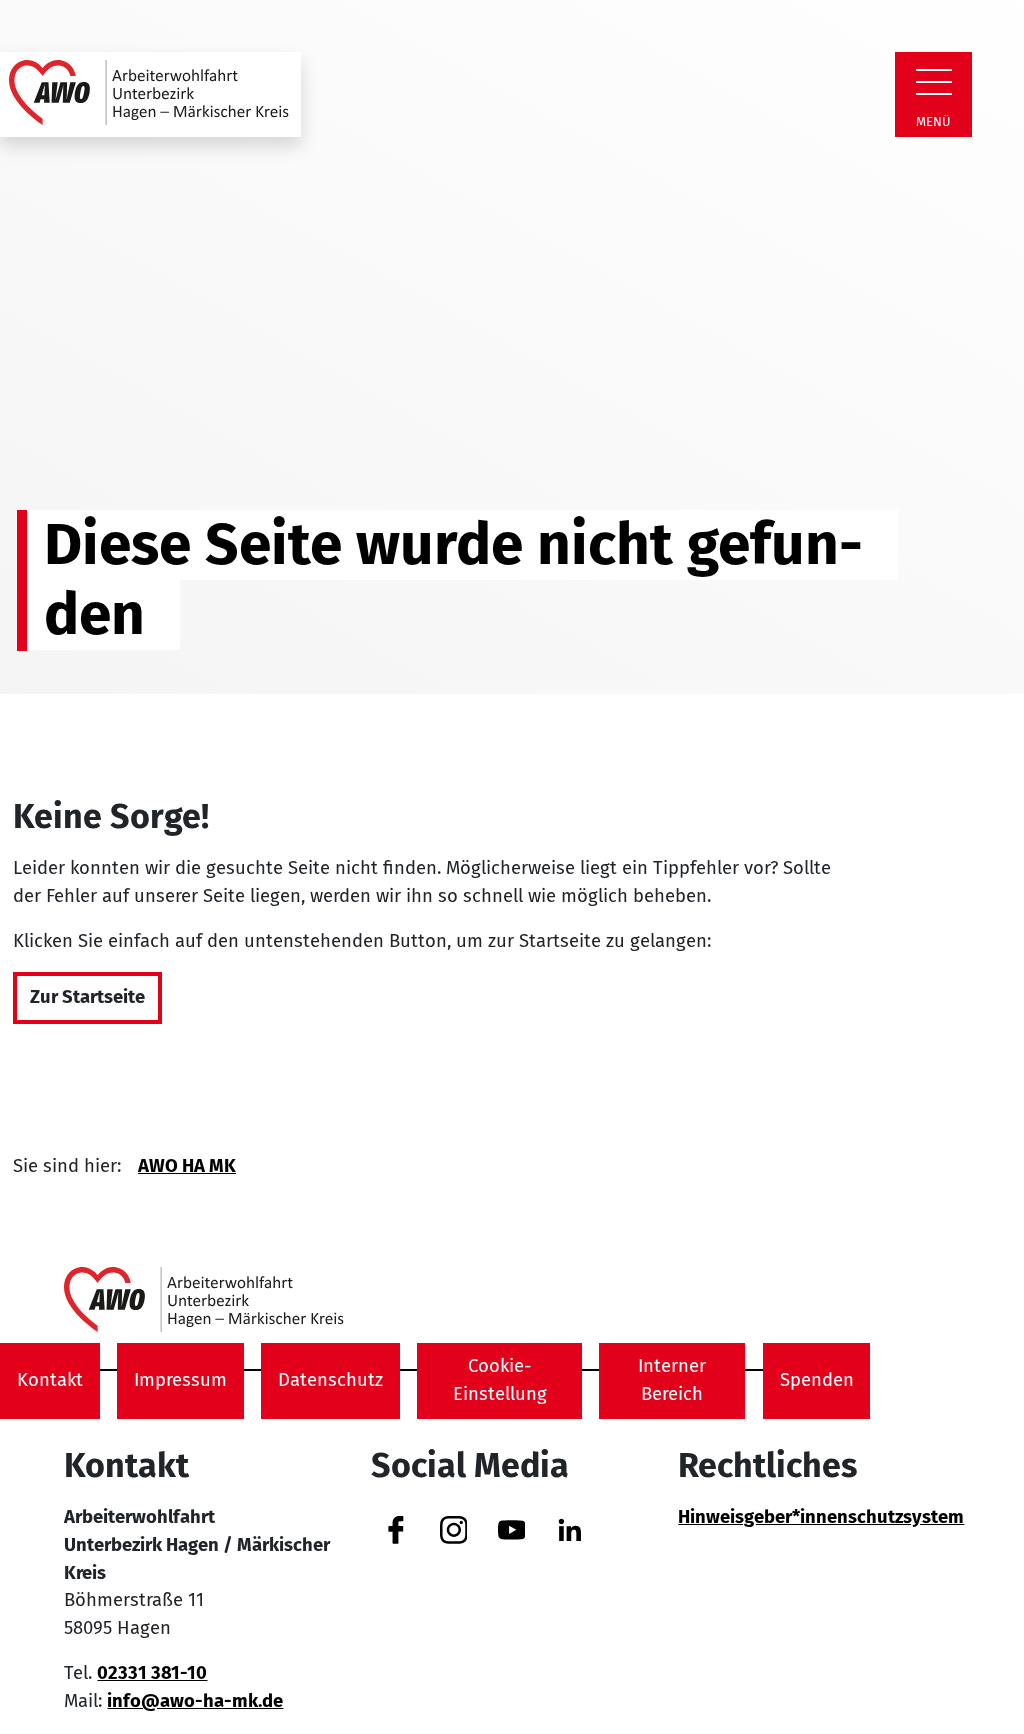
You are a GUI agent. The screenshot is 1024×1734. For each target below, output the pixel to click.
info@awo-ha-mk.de (195, 1701)
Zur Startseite (87, 997)
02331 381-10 (152, 1673)
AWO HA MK (187, 1166)
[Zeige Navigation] (934, 82)
